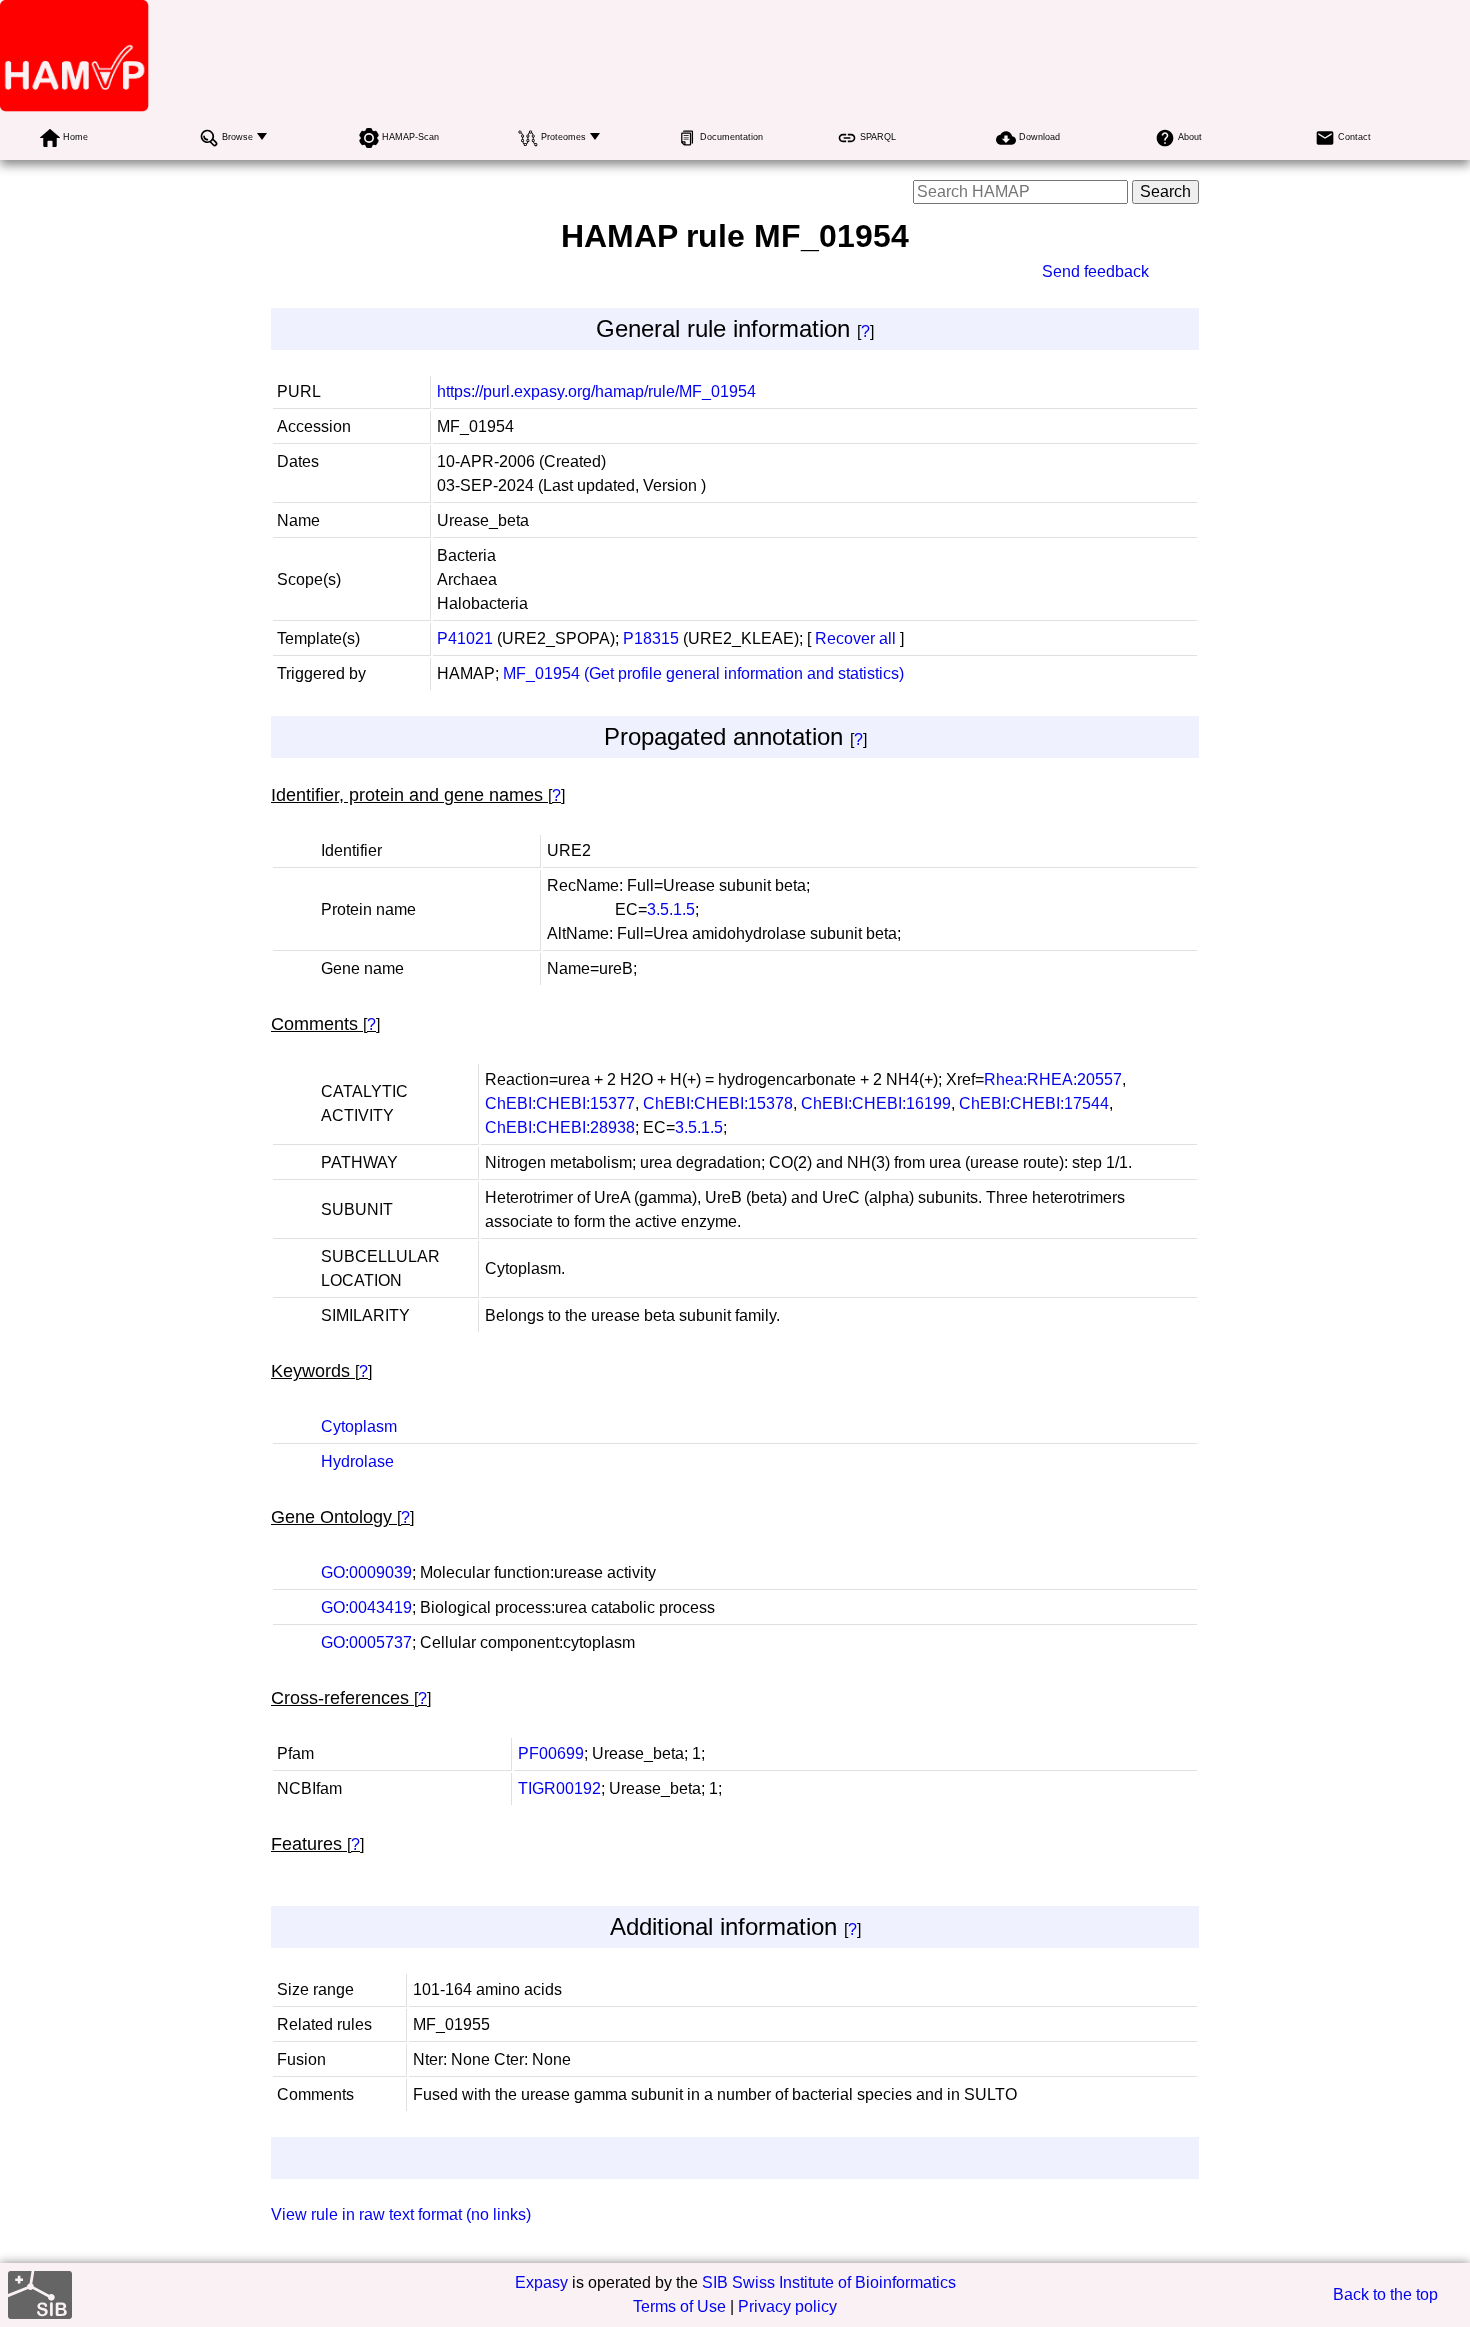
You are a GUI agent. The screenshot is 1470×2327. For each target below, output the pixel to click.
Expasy (541, 2282)
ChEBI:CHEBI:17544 (1034, 1103)
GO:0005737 (366, 1642)
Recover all (855, 638)
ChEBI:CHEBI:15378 (718, 1103)
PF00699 (551, 1753)
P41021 (465, 638)
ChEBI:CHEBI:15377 (560, 1103)
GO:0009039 (366, 1572)
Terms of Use (679, 2306)
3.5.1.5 (671, 909)
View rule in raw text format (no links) (401, 2214)
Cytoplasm (359, 1426)
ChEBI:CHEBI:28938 (560, 1127)
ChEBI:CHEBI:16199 (876, 1103)
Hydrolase (357, 1461)
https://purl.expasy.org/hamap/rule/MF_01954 (596, 391)
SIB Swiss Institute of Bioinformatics (829, 2282)
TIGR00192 (559, 1788)
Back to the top (1385, 2294)
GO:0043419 (366, 1607)
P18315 (651, 638)
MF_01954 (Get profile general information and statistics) (703, 673)
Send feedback (1095, 271)
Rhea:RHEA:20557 (1053, 1079)
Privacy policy (787, 2306)
